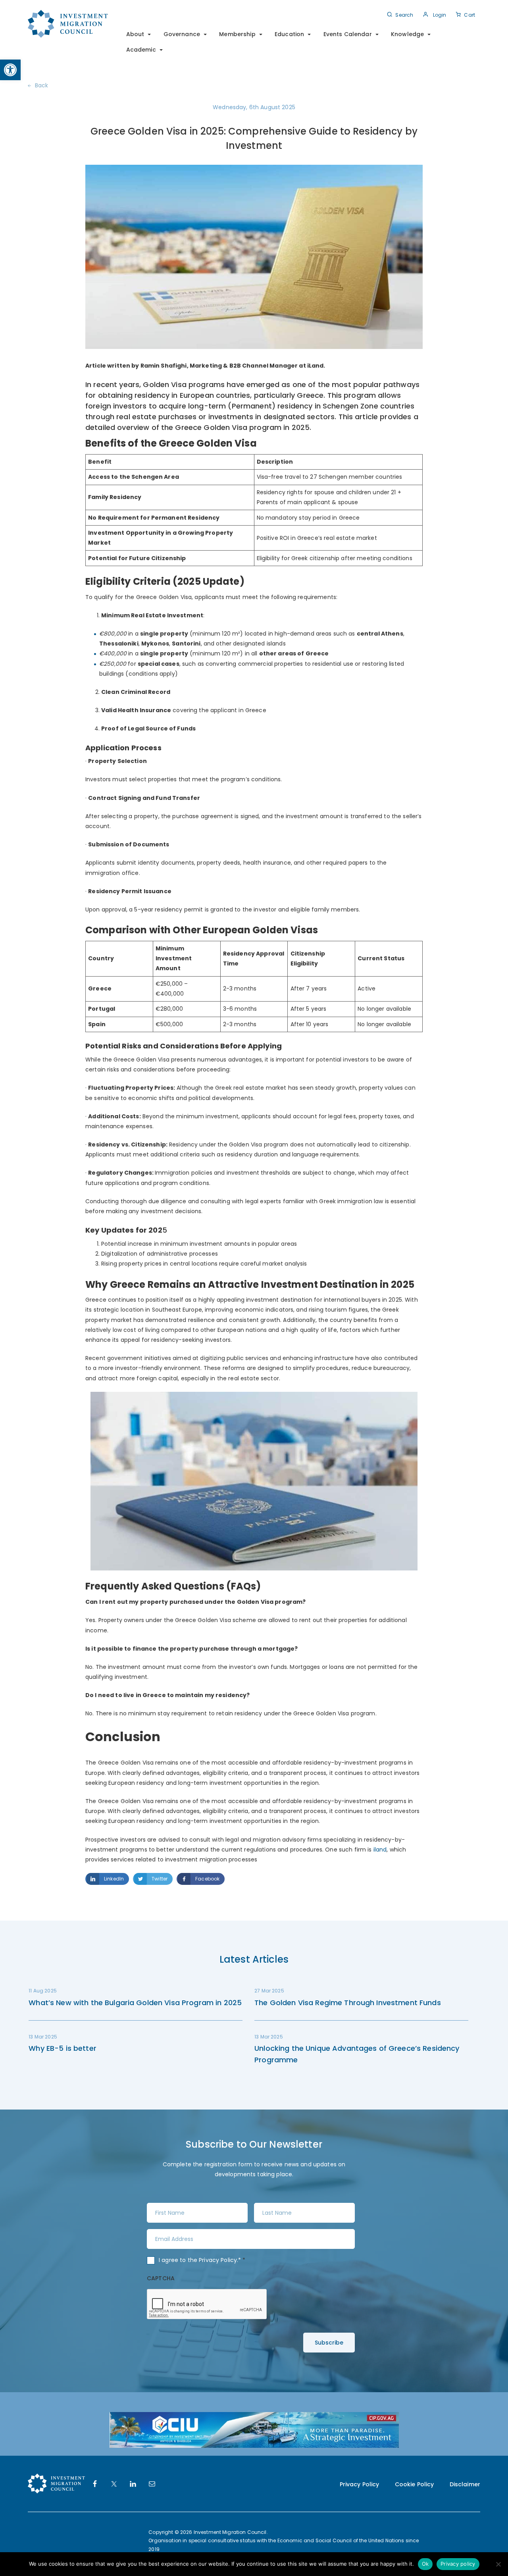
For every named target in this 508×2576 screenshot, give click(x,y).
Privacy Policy (218, 2260)
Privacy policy (458, 2564)
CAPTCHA (161, 2278)
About (135, 34)
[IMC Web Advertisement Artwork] (254, 2429)
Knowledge (407, 34)
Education (289, 34)
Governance (182, 34)
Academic (141, 50)
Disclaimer (465, 2484)
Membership (237, 34)
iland (379, 1850)
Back (42, 85)
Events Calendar (348, 34)
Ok (425, 2564)
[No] (498, 2564)
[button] (10, 70)
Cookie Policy (415, 2484)
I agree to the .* (202, 2260)
